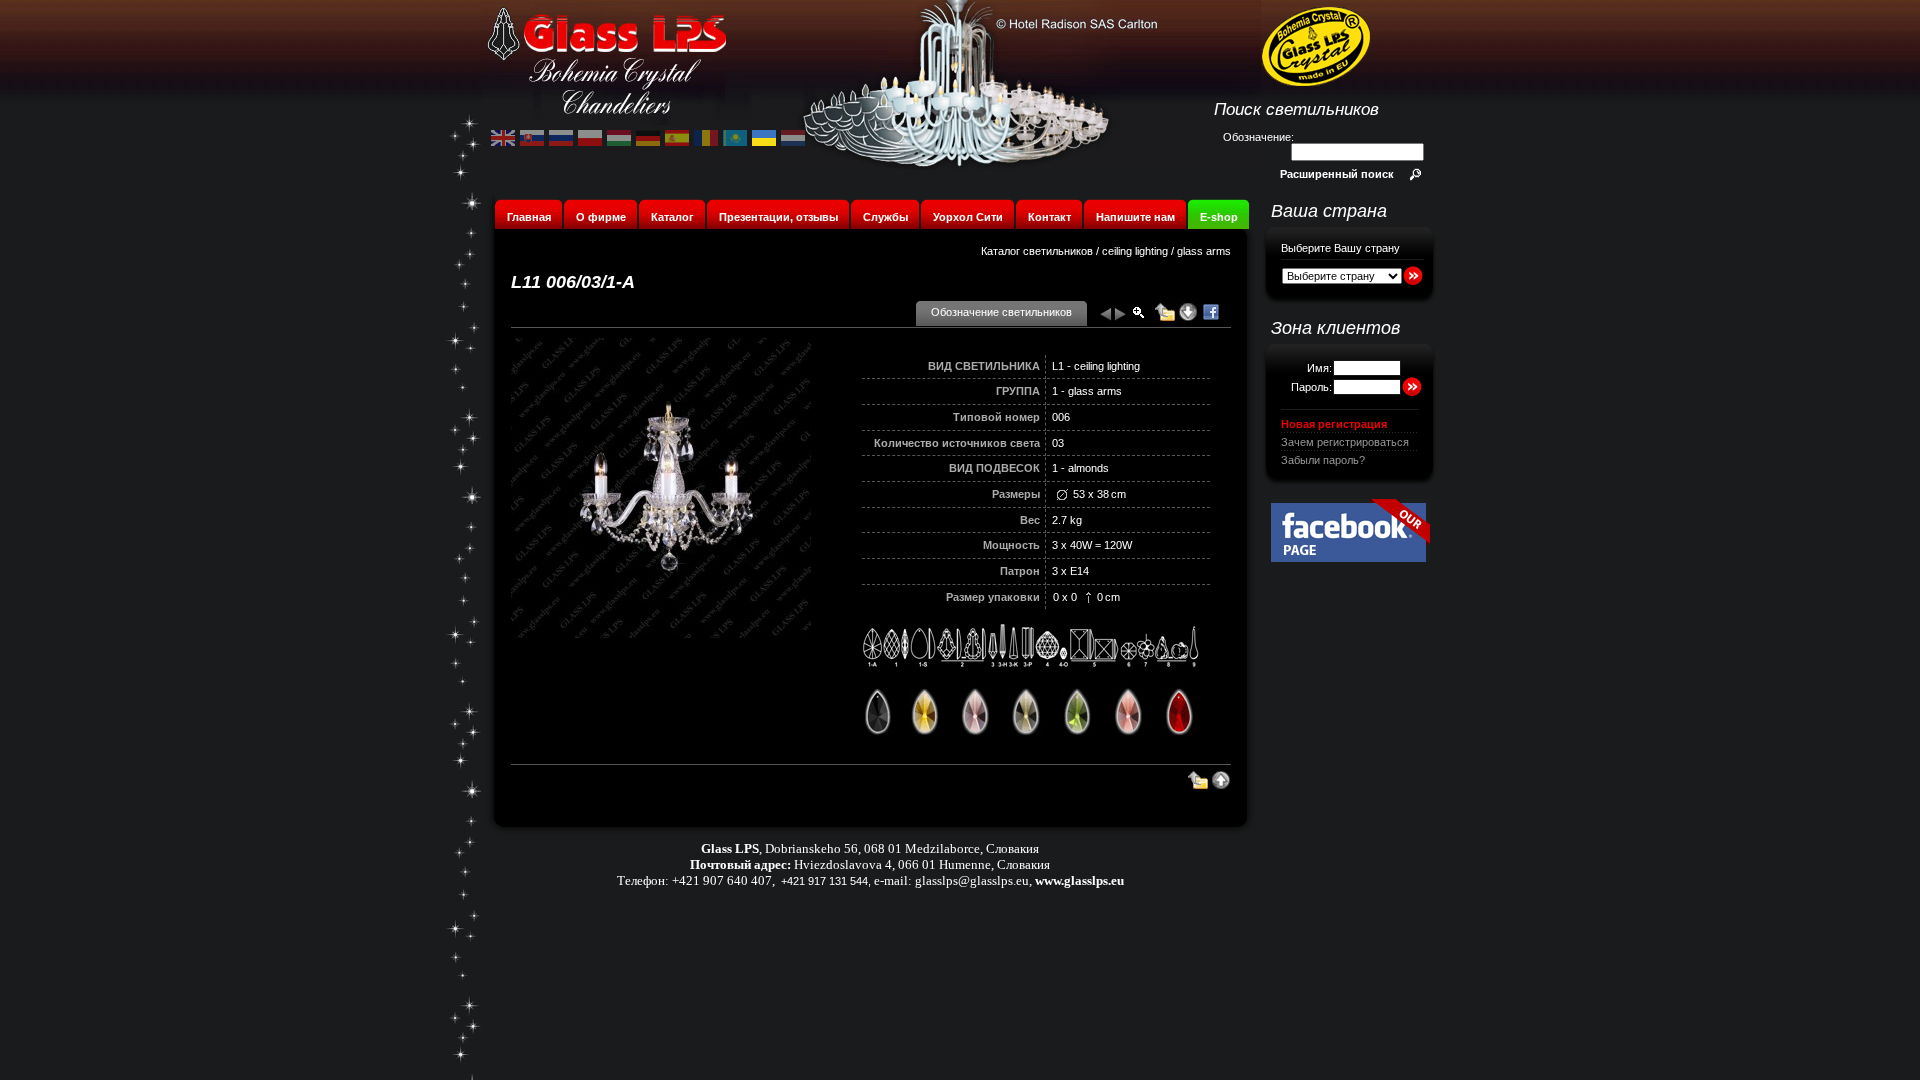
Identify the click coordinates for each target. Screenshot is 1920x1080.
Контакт (1049, 217)
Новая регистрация (1334, 424)
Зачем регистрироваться (1345, 442)
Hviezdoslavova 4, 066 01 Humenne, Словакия (922, 864)
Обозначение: (1258, 137)
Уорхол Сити (968, 217)
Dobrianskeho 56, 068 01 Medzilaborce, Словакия (902, 848)
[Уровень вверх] (1165, 318)
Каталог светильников (1037, 251)
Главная (529, 217)
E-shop (1219, 217)
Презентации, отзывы (778, 217)
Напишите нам (1135, 217)
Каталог (672, 217)
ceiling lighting (1135, 251)
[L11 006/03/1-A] (661, 634)
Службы (885, 217)
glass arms (1204, 251)
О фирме (601, 217)
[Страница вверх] (1221, 786)
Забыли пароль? (1323, 460)
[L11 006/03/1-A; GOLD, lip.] (1121, 318)
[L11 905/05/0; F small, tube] (1105, 318)
